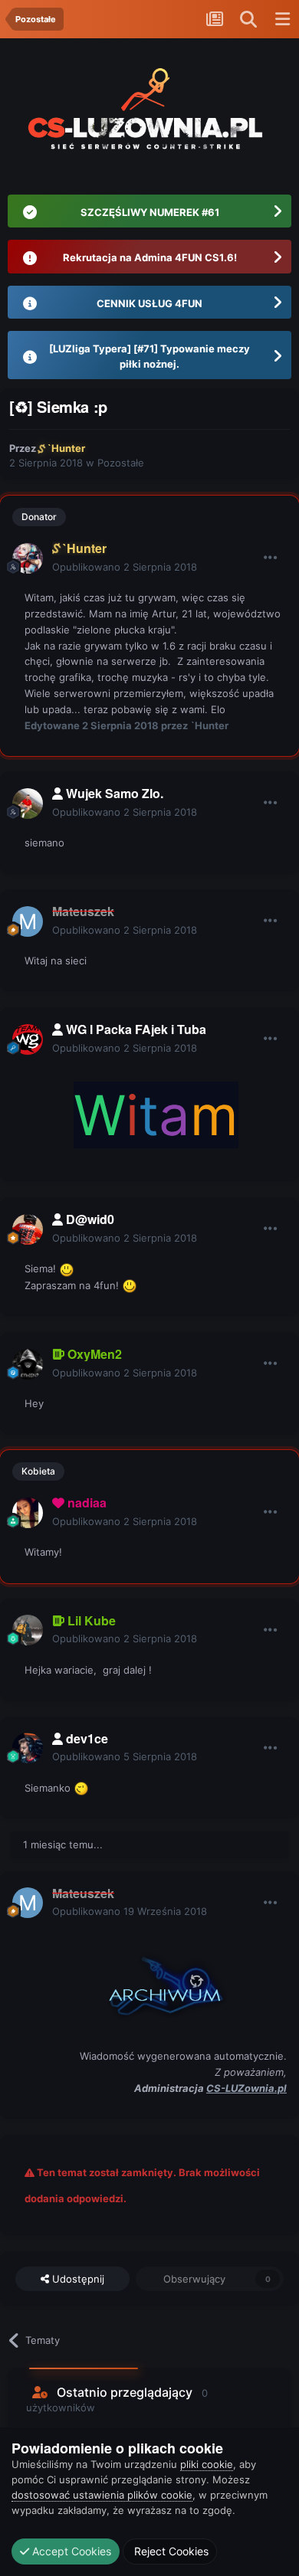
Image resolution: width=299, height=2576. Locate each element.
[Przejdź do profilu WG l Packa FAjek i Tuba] (28, 1039)
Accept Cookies (70, 2551)
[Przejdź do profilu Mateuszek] (28, 921)
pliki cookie (207, 2464)
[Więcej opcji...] (271, 558)
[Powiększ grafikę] (156, 1982)
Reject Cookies (170, 2551)
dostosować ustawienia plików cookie (102, 2495)
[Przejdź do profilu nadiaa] (28, 1513)
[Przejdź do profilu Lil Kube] (28, 1630)
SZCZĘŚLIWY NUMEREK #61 (150, 212)
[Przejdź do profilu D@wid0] (28, 1229)
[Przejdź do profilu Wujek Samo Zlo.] (28, 804)
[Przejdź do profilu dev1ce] (28, 1748)
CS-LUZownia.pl (246, 2088)
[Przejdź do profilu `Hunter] (28, 558)
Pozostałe (121, 463)
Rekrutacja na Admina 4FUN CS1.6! (150, 257)
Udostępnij (77, 2279)
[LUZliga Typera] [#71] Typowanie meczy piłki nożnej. (149, 356)
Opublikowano (125, 567)
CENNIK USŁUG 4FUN (149, 303)
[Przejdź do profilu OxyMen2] (28, 1364)
